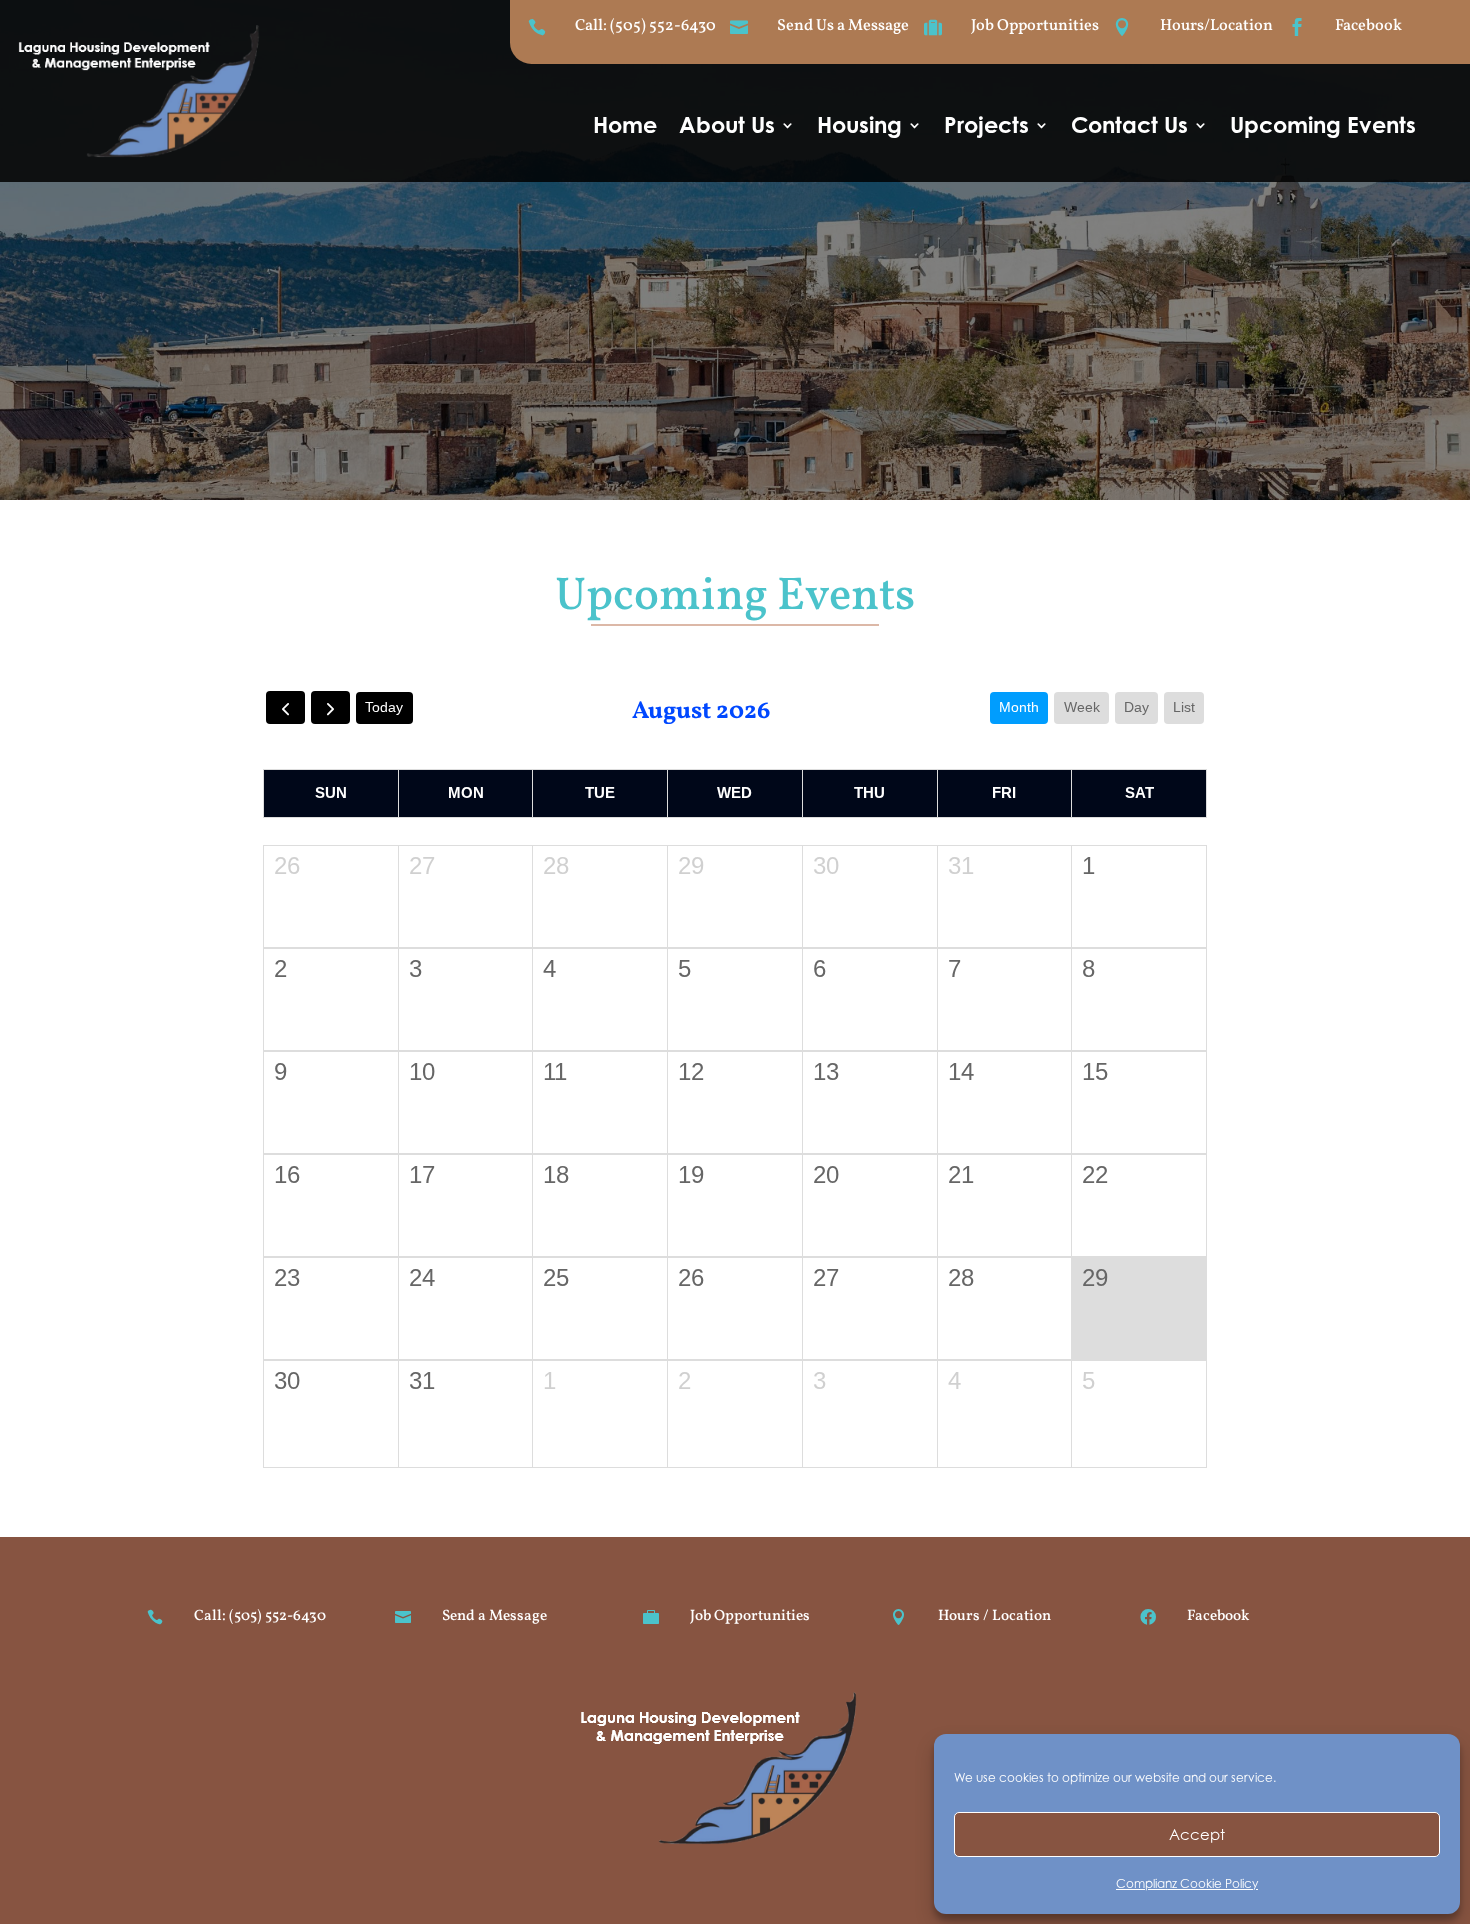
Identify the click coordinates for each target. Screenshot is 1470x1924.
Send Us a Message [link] (843, 26)
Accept (1197, 1834)
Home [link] (625, 128)
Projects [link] (986, 128)
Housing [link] (859, 128)
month (1019, 707)
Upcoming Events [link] (1323, 128)
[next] (330, 707)
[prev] (285, 707)
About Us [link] (727, 128)
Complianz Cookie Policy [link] (1187, 1883)
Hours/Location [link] (1216, 26)
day (1136, 707)
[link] (153, 157)
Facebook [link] (1368, 26)
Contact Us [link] (1129, 128)
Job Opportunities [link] (1035, 26)
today (384, 707)
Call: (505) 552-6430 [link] (645, 26)
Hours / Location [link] (994, 1616)
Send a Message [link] (494, 1616)
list (1184, 707)
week (1082, 707)
